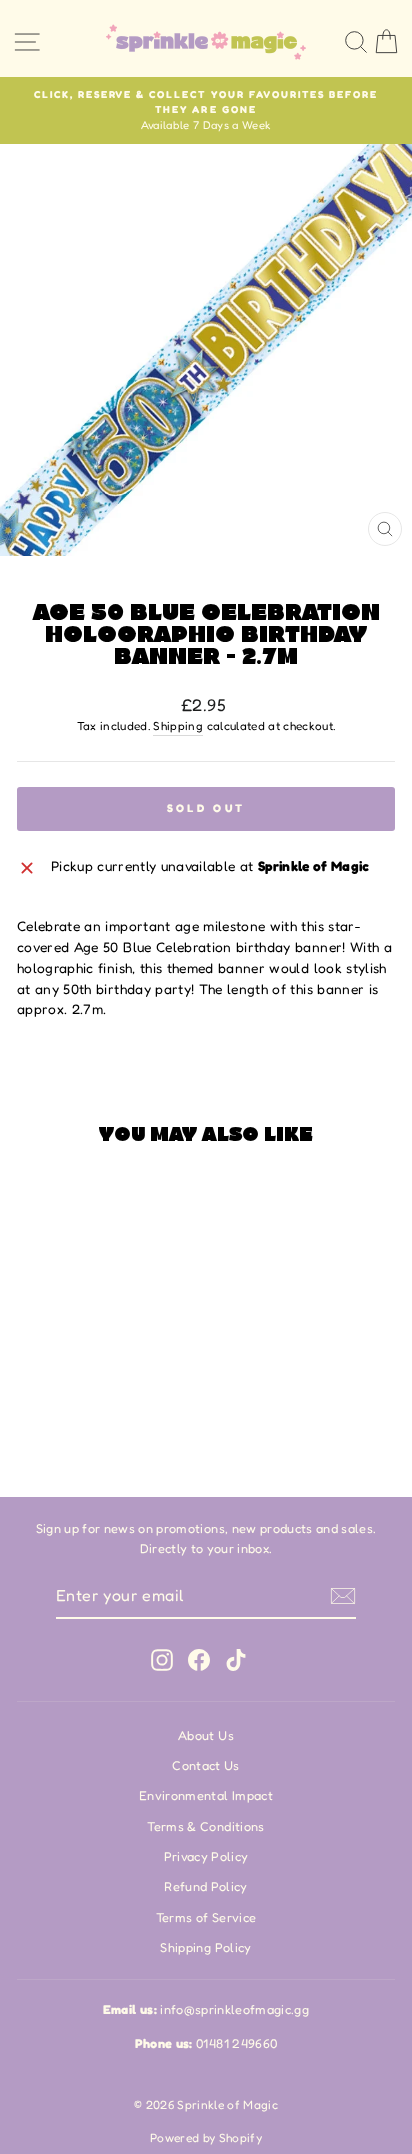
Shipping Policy (205, 1947)
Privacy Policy (206, 1856)
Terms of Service (206, 1917)
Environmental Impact (206, 1795)
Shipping (178, 726)
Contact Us (205, 1765)
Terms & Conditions (205, 1826)
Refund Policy (206, 1886)
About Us (206, 1735)
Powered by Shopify (206, 2137)
